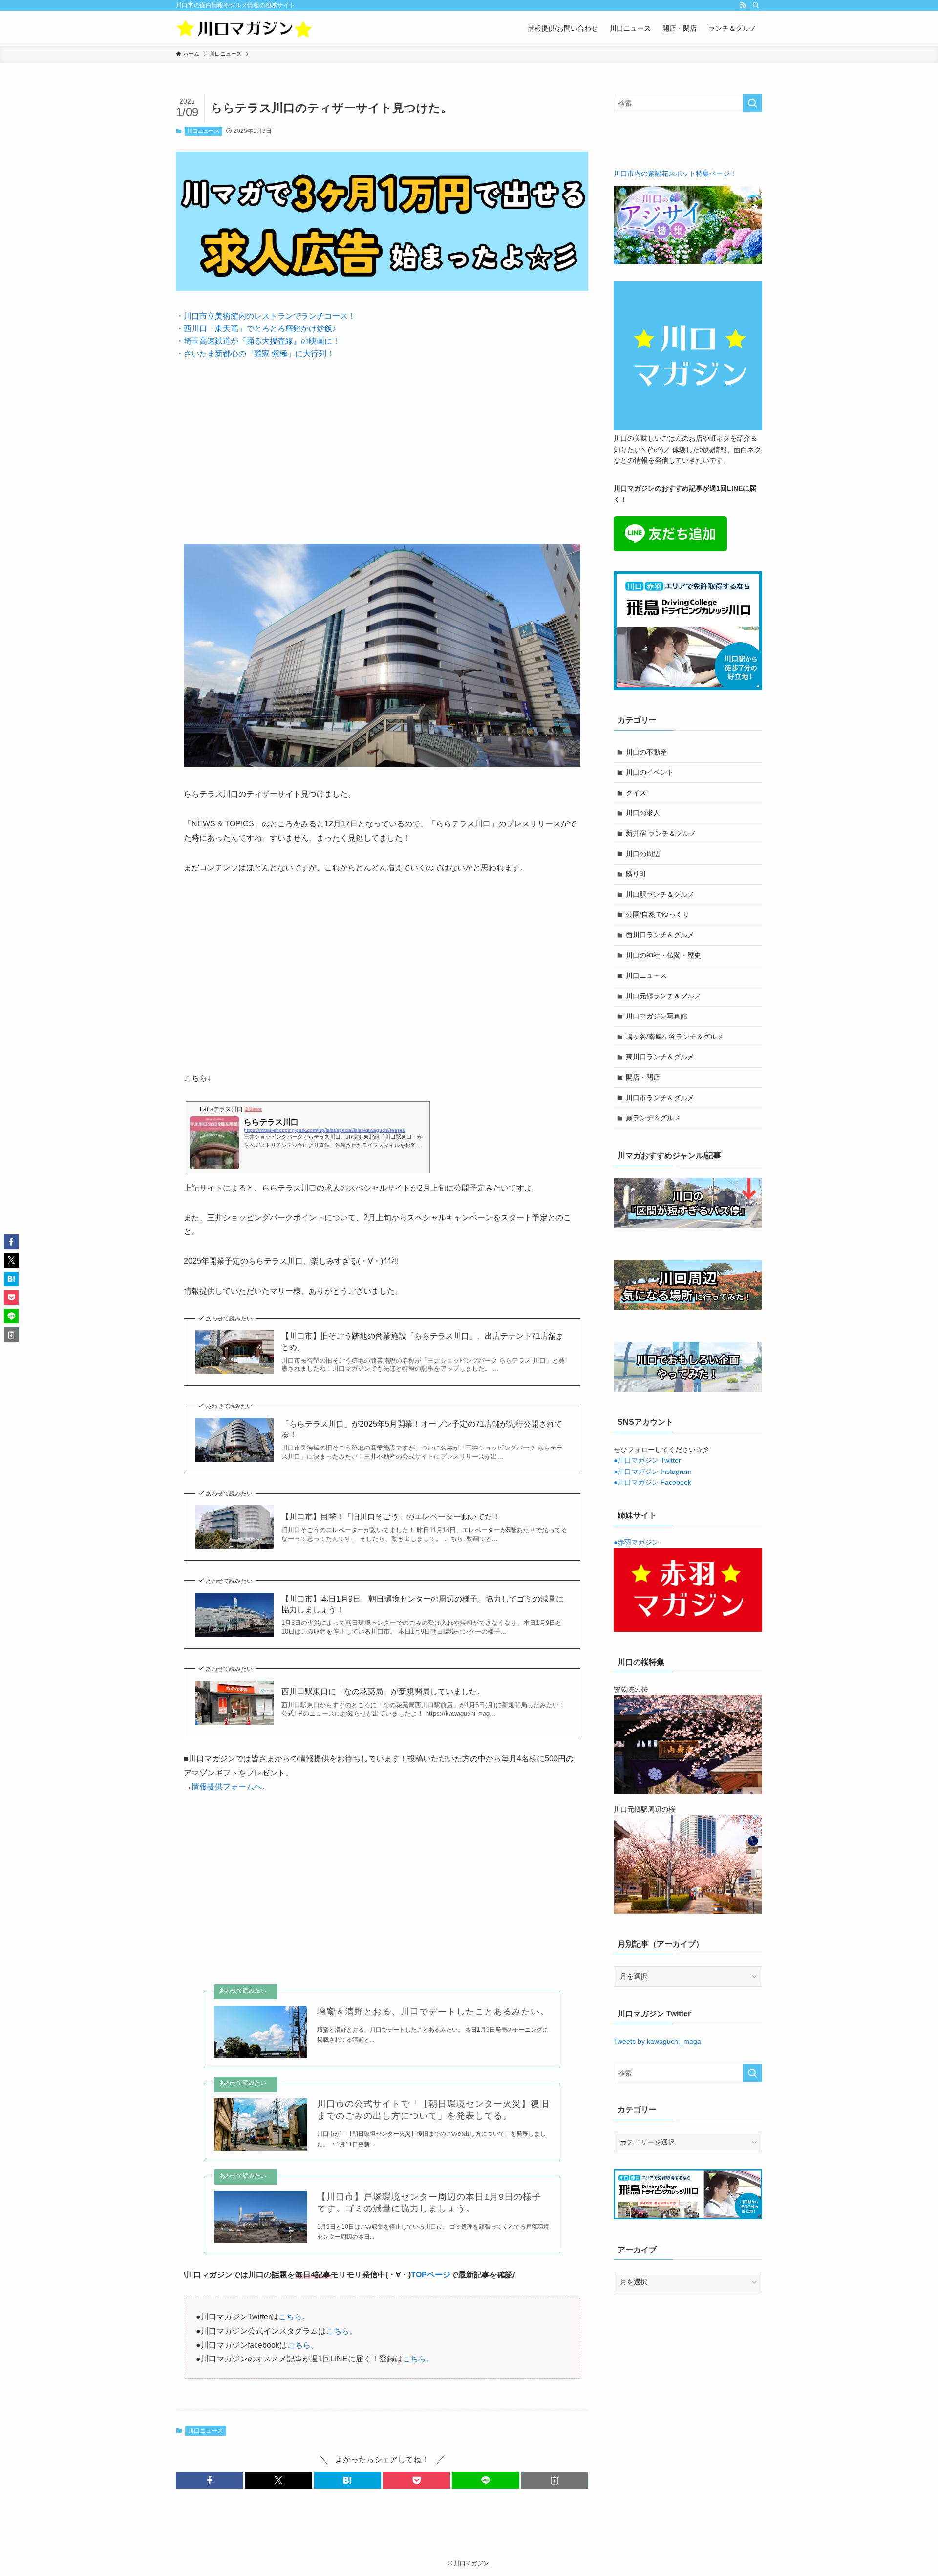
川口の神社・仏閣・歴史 (663, 955)
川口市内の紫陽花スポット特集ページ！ (675, 173)
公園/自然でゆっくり (658, 914)
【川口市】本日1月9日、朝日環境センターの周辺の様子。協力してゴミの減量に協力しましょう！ (423, 1604)
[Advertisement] (382, 444)
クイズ (636, 793)
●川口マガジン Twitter (647, 1460)
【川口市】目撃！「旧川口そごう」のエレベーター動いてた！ (391, 1517)
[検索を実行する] (752, 103)
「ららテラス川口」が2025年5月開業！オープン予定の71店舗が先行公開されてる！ (422, 1429)
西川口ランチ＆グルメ (660, 935)
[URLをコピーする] (555, 2480)
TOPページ (431, 2275)
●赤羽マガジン (636, 1542)
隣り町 (636, 874)
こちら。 (294, 2317)
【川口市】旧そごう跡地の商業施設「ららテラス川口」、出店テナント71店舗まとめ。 (423, 1341)
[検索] (756, 5)
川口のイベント (650, 772)
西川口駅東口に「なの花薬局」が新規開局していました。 (383, 1692)
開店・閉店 (643, 1077)
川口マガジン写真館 (657, 1016)
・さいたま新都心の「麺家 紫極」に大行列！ (255, 354)
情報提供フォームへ (227, 1786)
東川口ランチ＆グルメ (660, 1057)
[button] (209, 2480)
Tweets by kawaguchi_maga (657, 2041)
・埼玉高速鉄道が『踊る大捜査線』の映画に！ (258, 341)
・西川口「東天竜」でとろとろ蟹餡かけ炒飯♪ (256, 329)
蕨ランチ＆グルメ (653, 1118)
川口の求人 (643, 813)
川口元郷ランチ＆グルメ (663, 996)
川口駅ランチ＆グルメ (660, 894)
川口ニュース (203, 131)
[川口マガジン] (244, 28)
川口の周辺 (643, 854)
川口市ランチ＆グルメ (660, 1098)
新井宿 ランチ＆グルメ (661, 833)
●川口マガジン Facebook (652, 1482)
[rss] (743, 5)
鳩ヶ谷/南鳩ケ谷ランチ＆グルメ (675, 1037)
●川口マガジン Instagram (653, 1472)
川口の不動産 (646, 752)
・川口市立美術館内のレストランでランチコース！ (266, 316)
